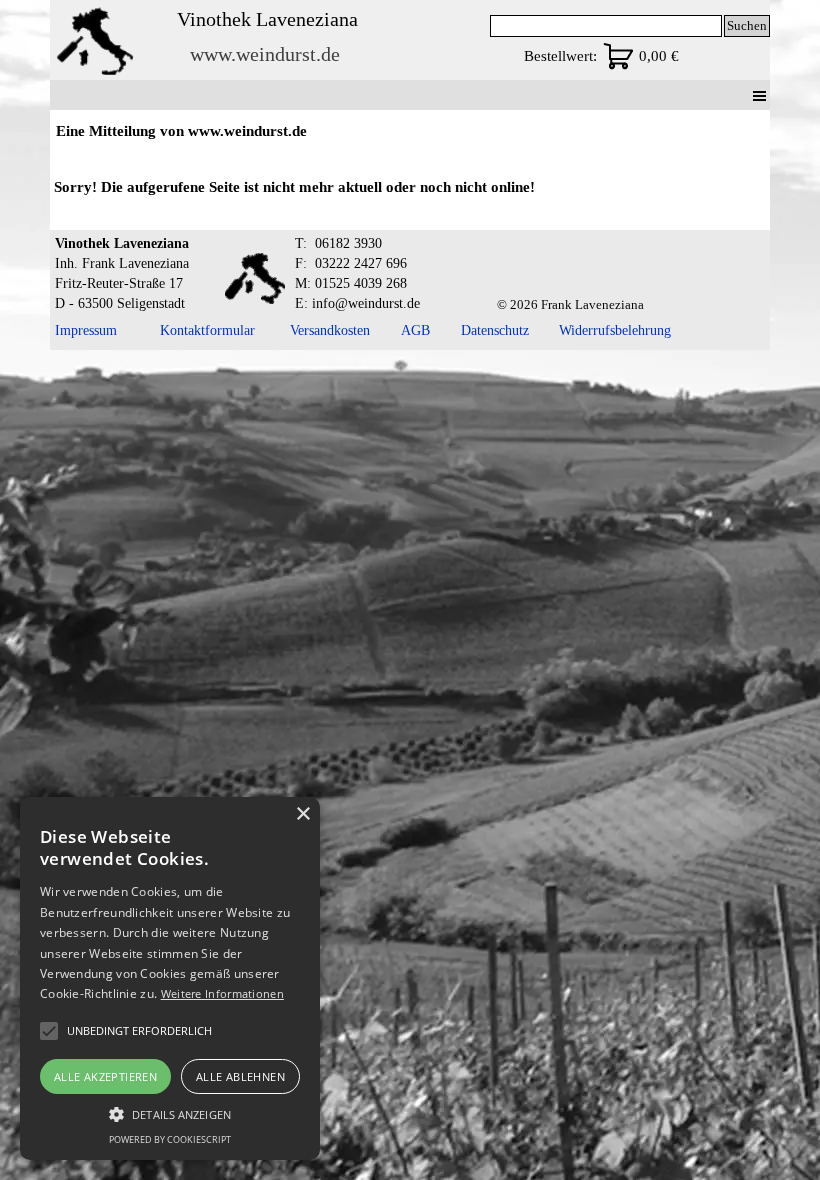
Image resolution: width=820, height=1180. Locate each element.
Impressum (86, 330)
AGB (415, 330)
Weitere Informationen (222, 993)
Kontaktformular (207, 330)
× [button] (302, 814)
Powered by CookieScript (170, 1139)
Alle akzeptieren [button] (105, 1076)
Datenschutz (495, 330)
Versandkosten (330, 330)
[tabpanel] (409, 185)
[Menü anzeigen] (759, 95)
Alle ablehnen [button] (240, 1076)
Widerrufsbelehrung (615, 330)
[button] (170, 1112)
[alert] (170, 978)
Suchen (747, 25)
